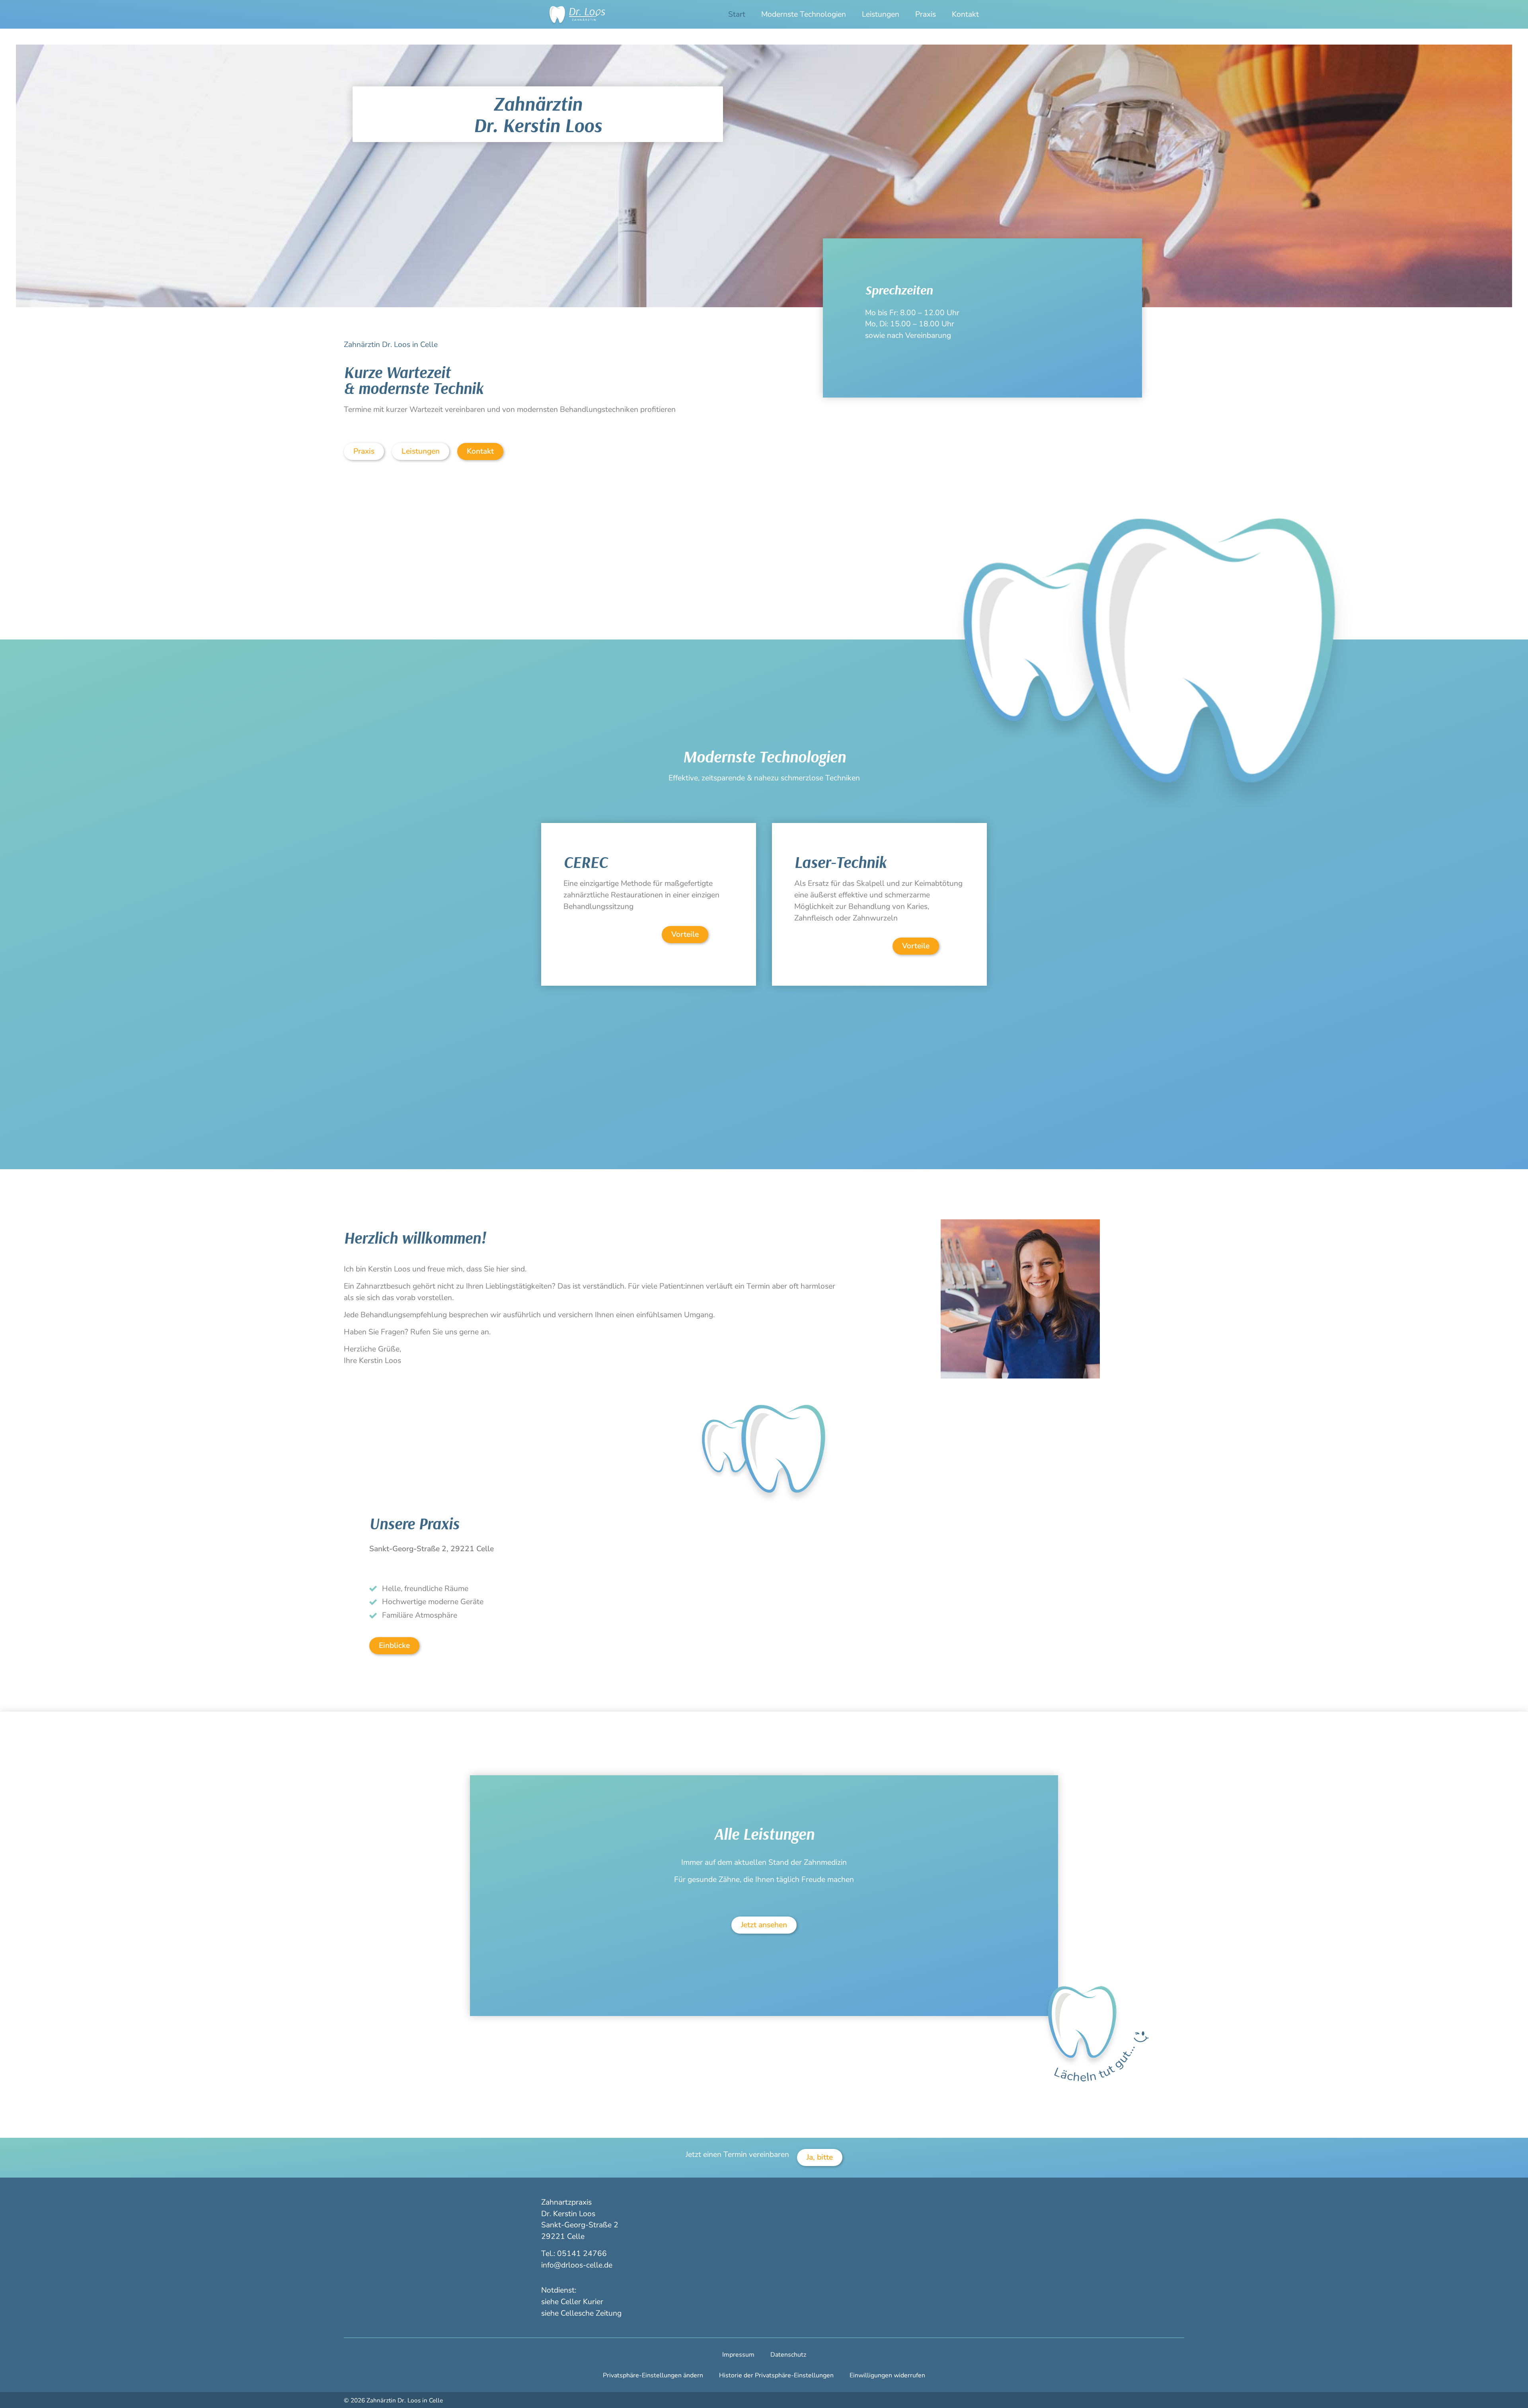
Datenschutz (788, 2355)
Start (737, 14)
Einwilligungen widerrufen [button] (887, 2375)
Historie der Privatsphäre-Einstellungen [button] (776, 2375)
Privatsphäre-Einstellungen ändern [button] (653, 2375)
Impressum (738, 2355)
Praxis (926, 14)
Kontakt (965, 14)
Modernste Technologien (804, 14)
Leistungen (881, 14)
